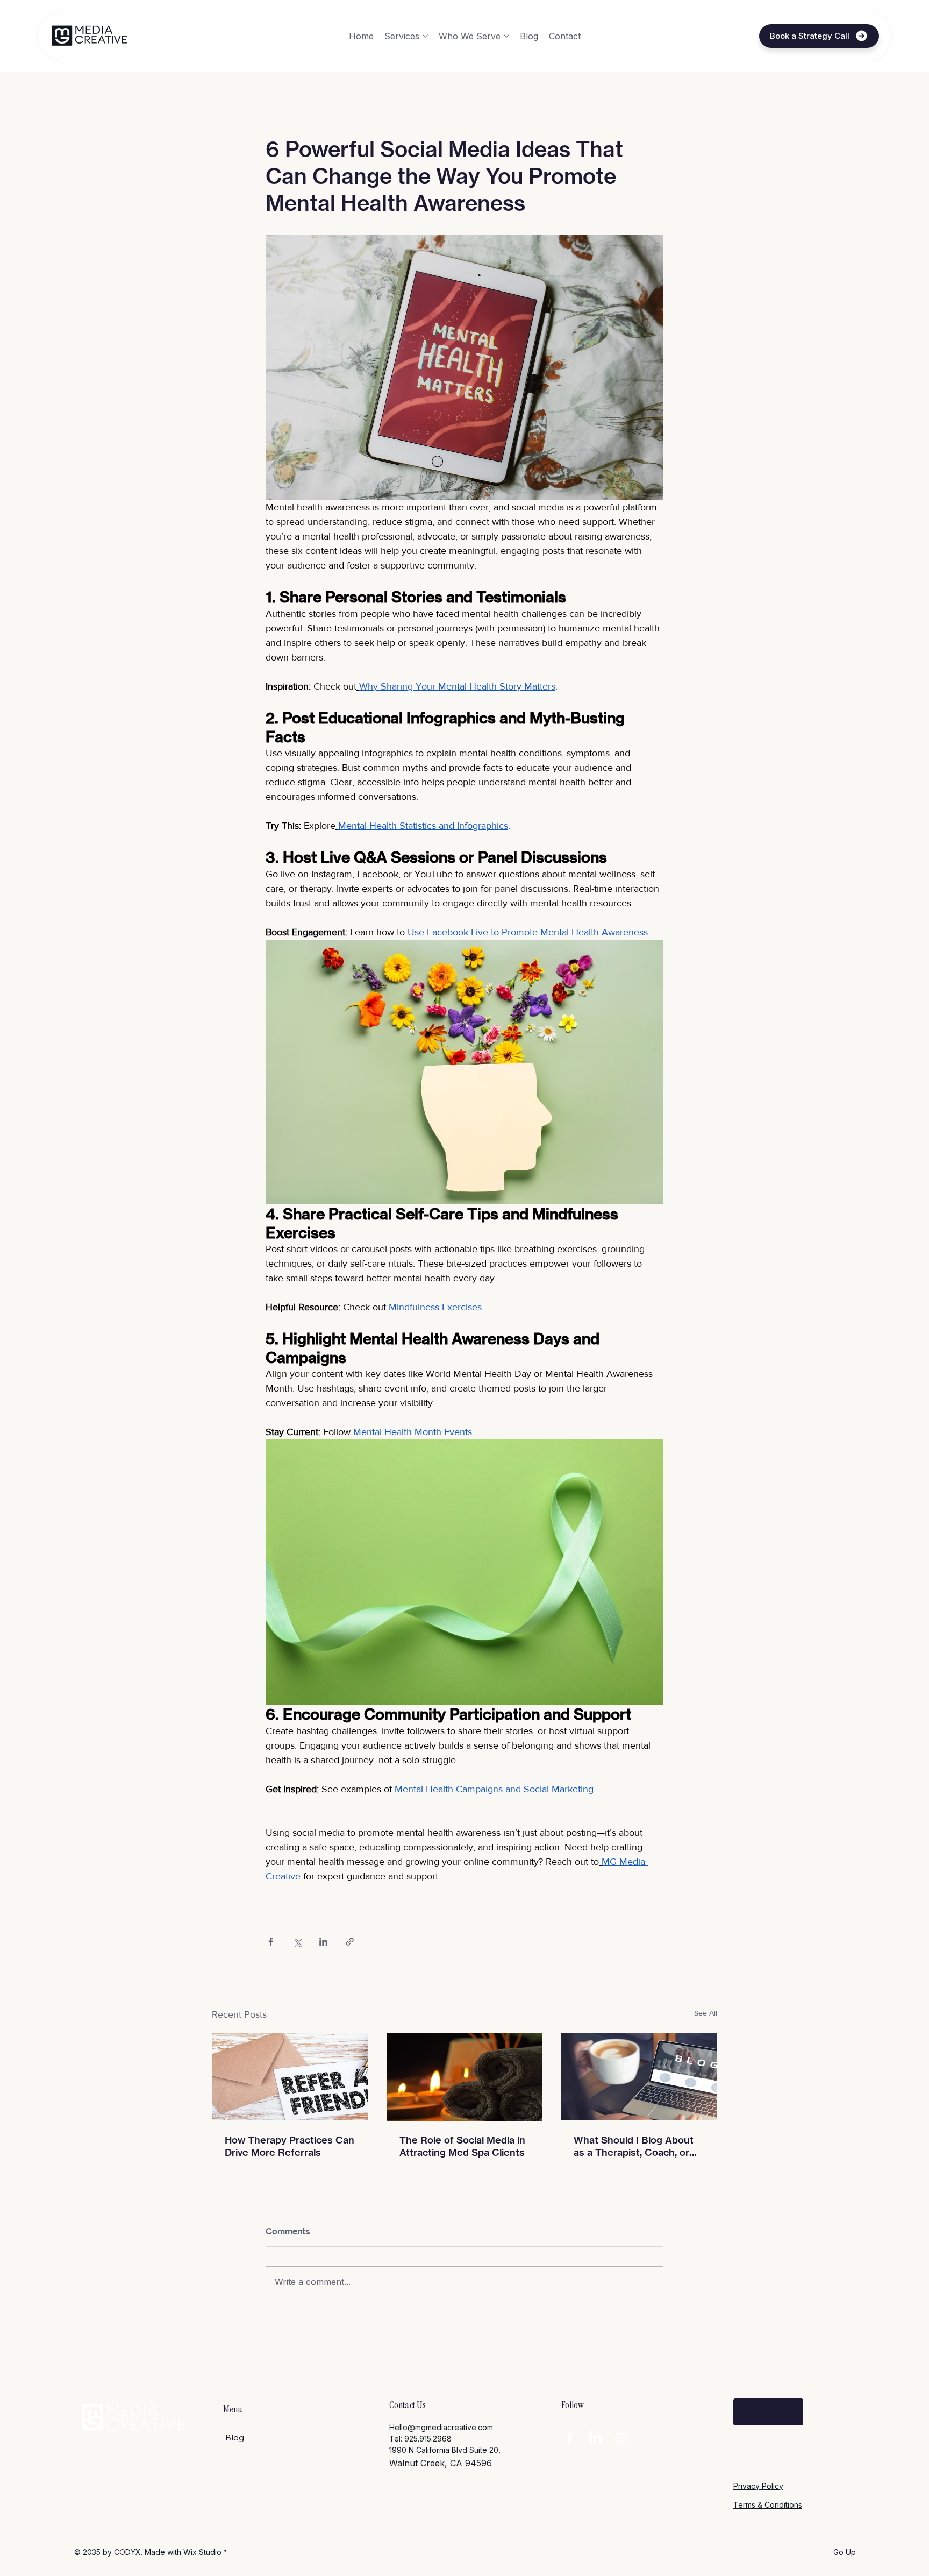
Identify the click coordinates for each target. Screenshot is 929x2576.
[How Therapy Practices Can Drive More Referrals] (290, 2077)
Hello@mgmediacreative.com (441, 2427)
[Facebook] (569, 2439)
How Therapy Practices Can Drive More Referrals (290, 2146)
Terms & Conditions (768, 2505)
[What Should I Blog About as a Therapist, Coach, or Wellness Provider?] (639, 2077)
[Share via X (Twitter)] (297, 1942)
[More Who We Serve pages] (506, 36)
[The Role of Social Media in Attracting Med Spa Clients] (465, 2077)
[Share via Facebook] (271, 1942)
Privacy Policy (758, 2486)
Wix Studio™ (205, 2552)
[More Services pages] (425, 36)
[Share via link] (350, 1942)
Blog (235, 2437)
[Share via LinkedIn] (323, 1942)
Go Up (845, 2552)
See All (706, 2013)
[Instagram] (621, 2439)
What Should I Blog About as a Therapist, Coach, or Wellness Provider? (634, 2146)
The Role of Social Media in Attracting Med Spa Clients (462, 2146)
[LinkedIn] (595, 2439)
